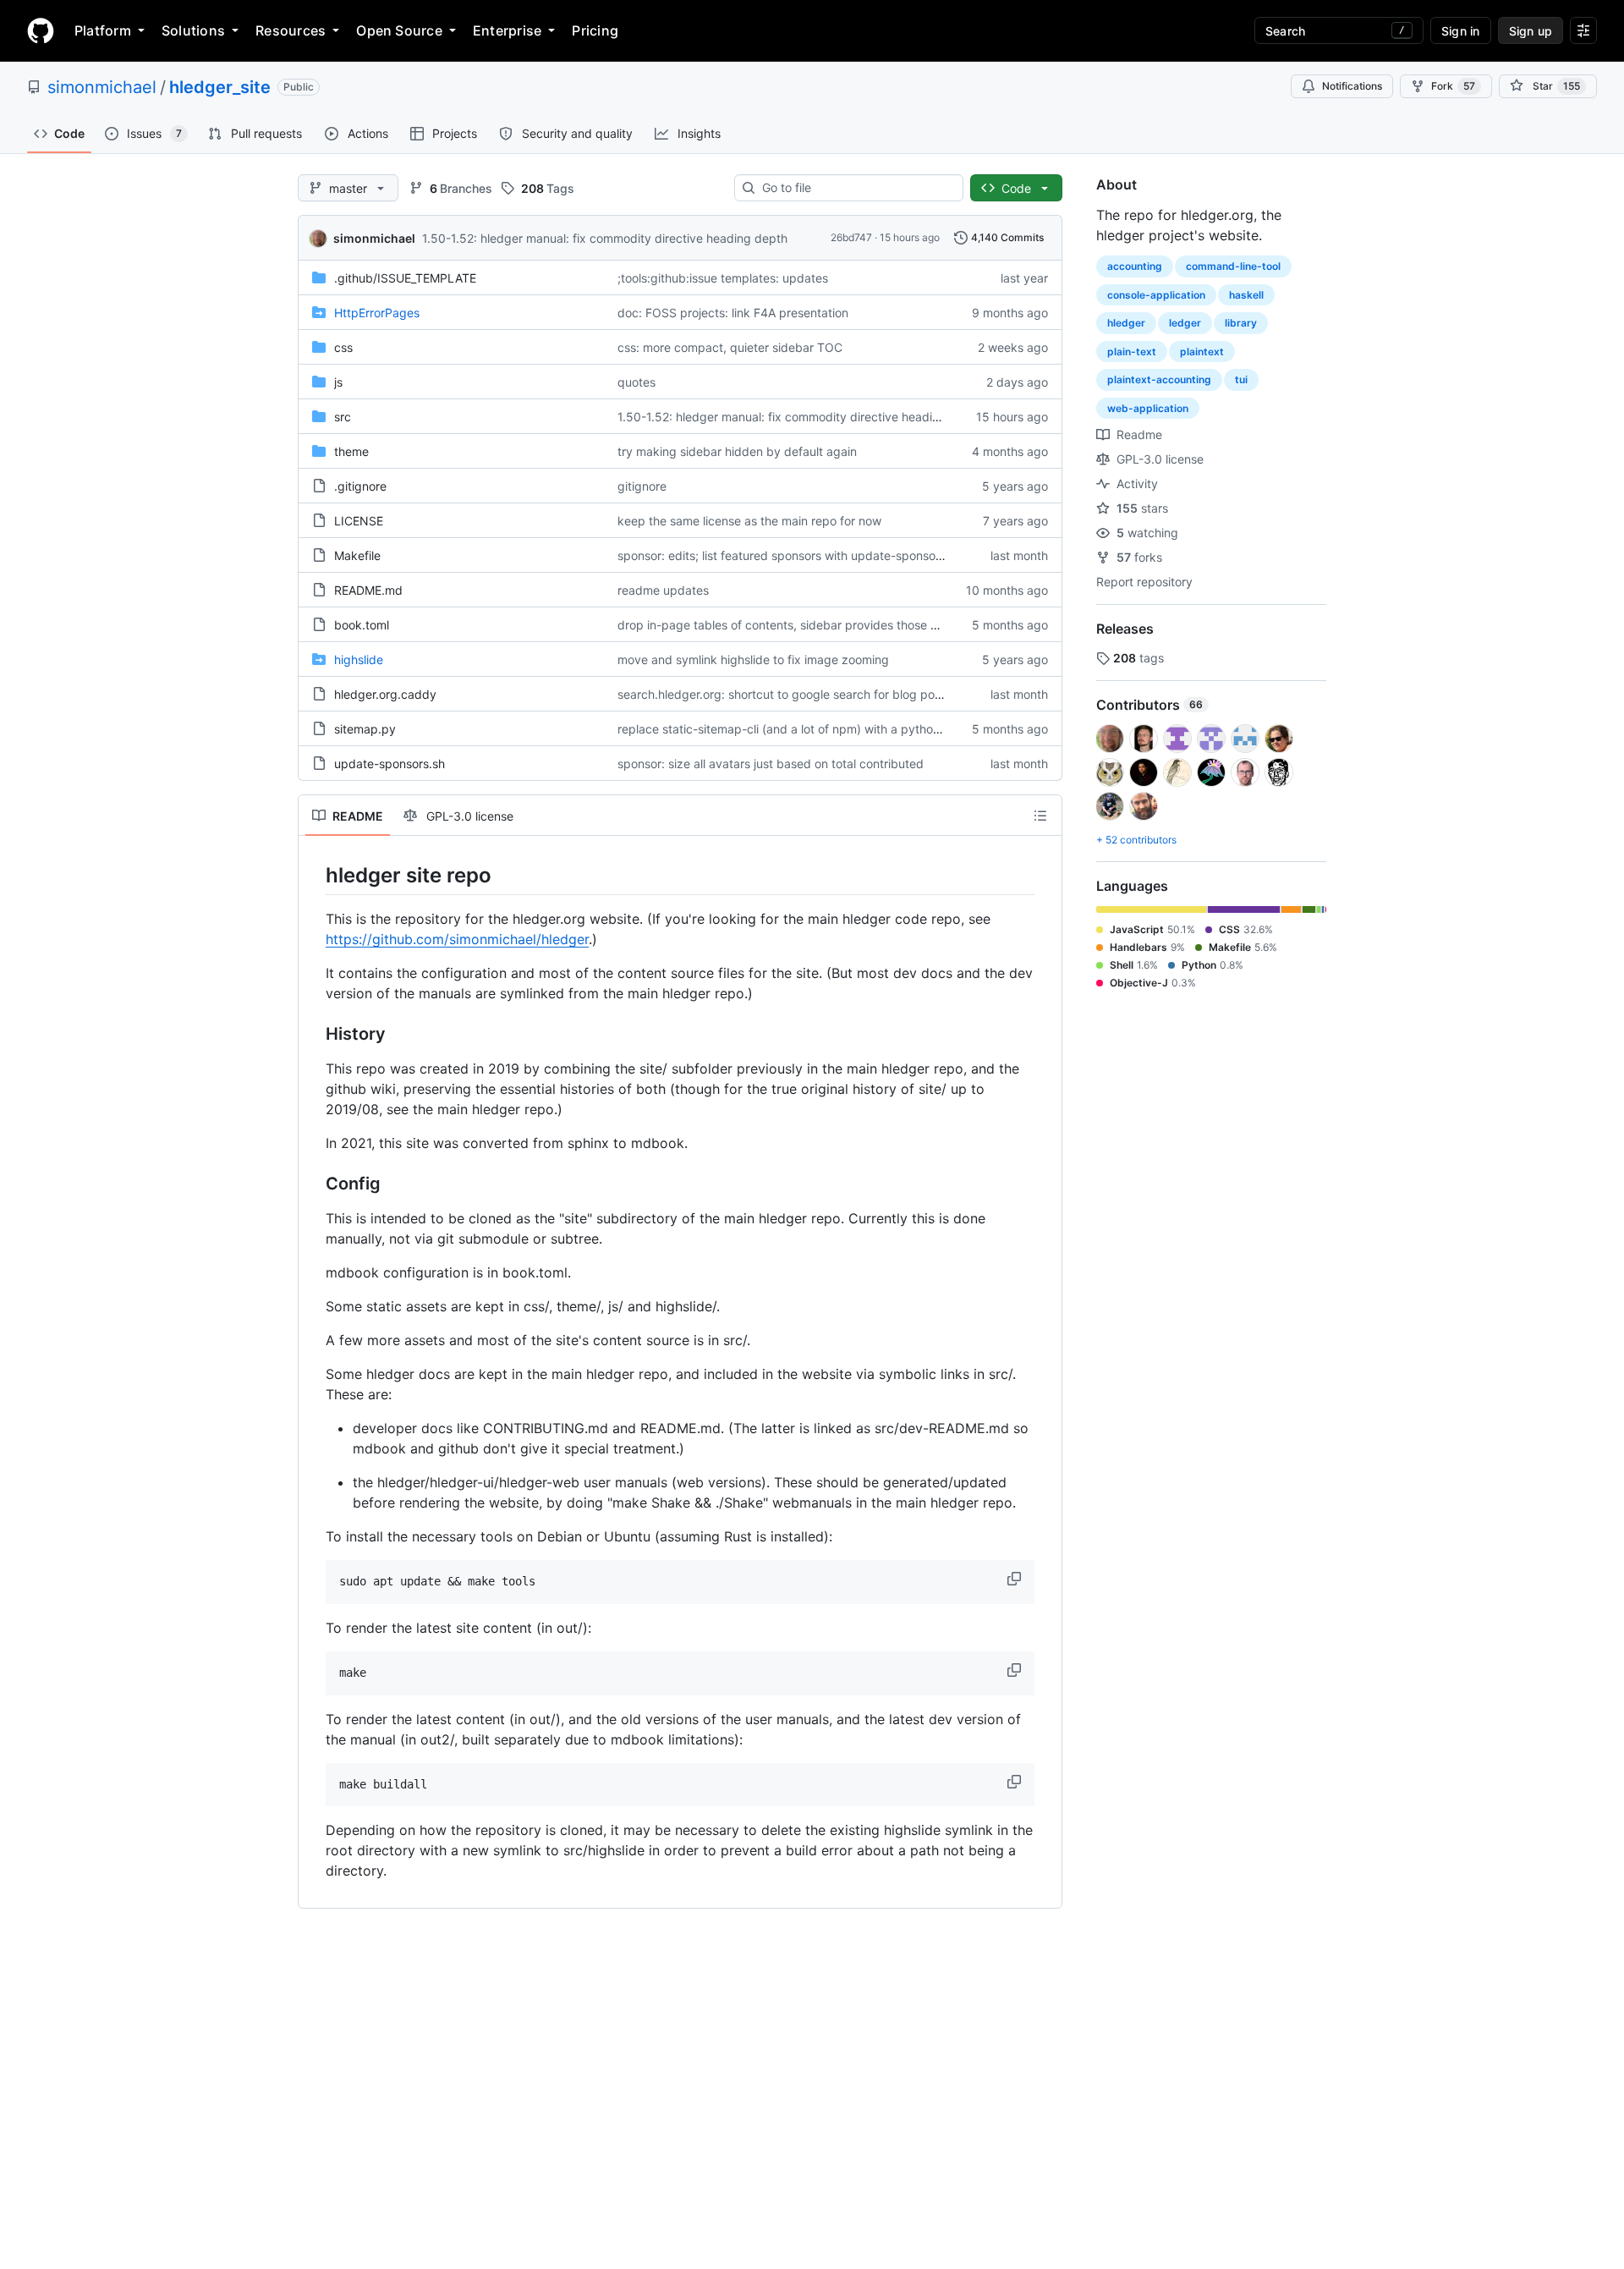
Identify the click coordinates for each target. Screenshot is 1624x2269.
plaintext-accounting (1159, 379)
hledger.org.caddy (385, 694)
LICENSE (359, 521)
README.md (368, 590)
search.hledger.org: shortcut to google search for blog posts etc (795, 694)
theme (351, 451)
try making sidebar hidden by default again (737, 451)
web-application (1148, 408)
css (343, 347)
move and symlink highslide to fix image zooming (753, 659)
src (343, 417)
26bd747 (851, 237)
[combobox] (856, 188)
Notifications (1352, 86)
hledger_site (220, 87)
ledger (1185, 323)
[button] (1016, 1579)
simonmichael (102, 87)
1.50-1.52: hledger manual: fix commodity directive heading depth (605, 238)
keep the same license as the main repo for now (749, 521)
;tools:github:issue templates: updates (723, 278)
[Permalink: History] (314, 1035)
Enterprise (507, 30)
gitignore (642, 486)
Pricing (595, 30)
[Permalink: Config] (314, 1184)
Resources (291, 30)
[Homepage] (41, 30)
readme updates (663, 590)
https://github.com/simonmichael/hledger (457, 939)
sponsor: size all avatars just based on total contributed (771, 764)
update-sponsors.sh (390, 764)
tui (1241, 379)
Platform (103, 30)
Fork (1453, 86)
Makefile (357, 555)
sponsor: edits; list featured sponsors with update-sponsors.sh (790, 555)
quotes (636, 382)
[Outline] (1040, 816)
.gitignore (360, 486)
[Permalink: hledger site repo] (314, 875)
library (1241, 323)
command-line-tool (1233, 266)
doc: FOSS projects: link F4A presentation (733, 313)
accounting (1135, 266)
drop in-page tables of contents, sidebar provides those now (785, 625)
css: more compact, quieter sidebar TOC (730, 347)
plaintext (1202, 352)
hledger (1126, 323)
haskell (1246, 295)
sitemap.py (365, 729)
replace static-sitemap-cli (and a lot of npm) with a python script (796, 729)
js (338, 382)
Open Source (399, 30)
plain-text (1132, 352)
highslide (359, 659)
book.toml (362, 625)
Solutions (193, 30)
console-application (1156, 295)
